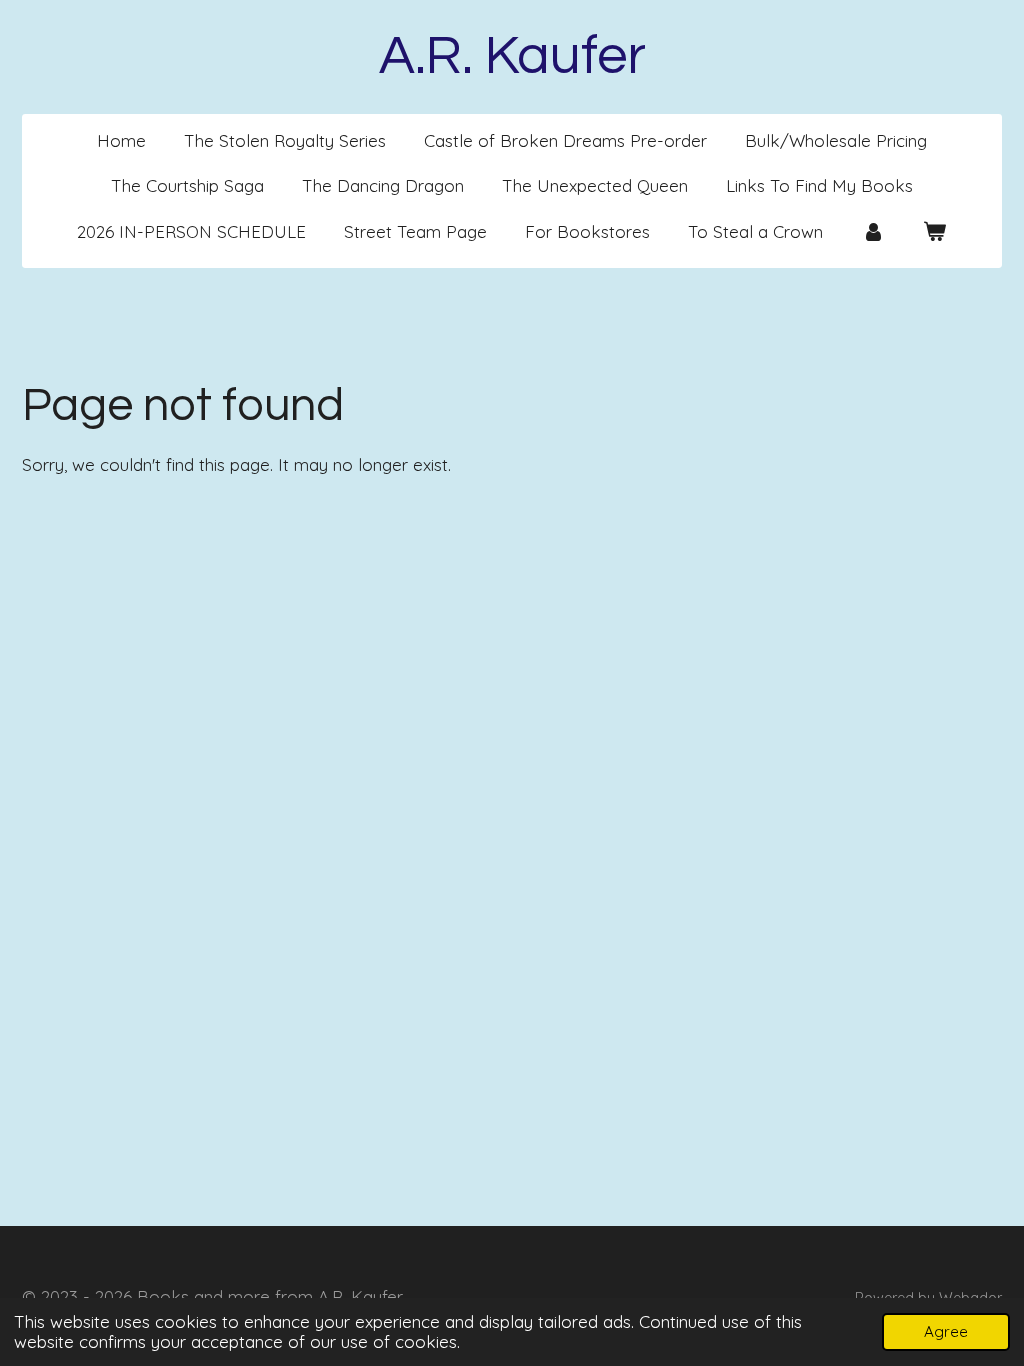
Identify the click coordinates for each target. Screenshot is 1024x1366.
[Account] (873, 232)
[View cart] (935, 232)
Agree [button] (946, 1331)
